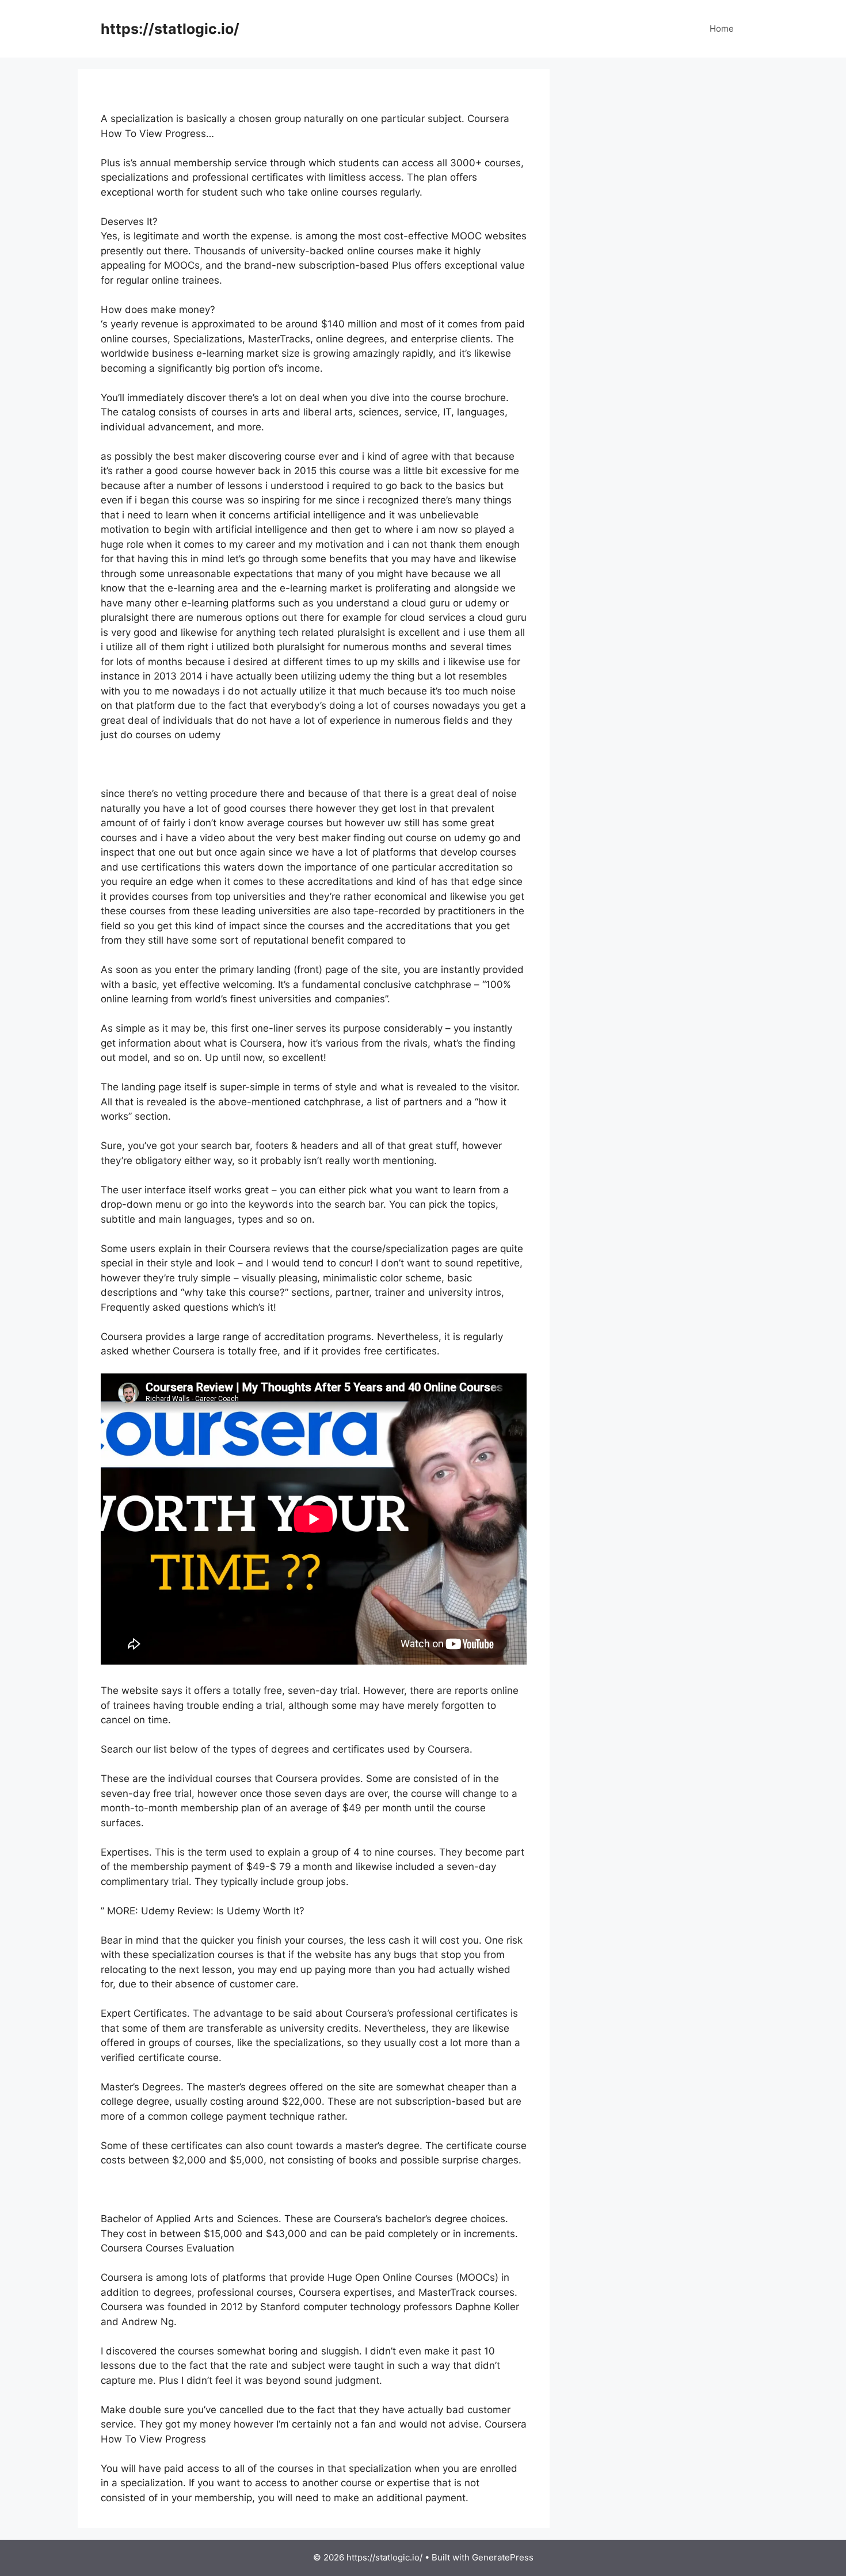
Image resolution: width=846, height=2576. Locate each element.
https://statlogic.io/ (170, 29)
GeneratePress (503, 2557)
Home (722, 28)
